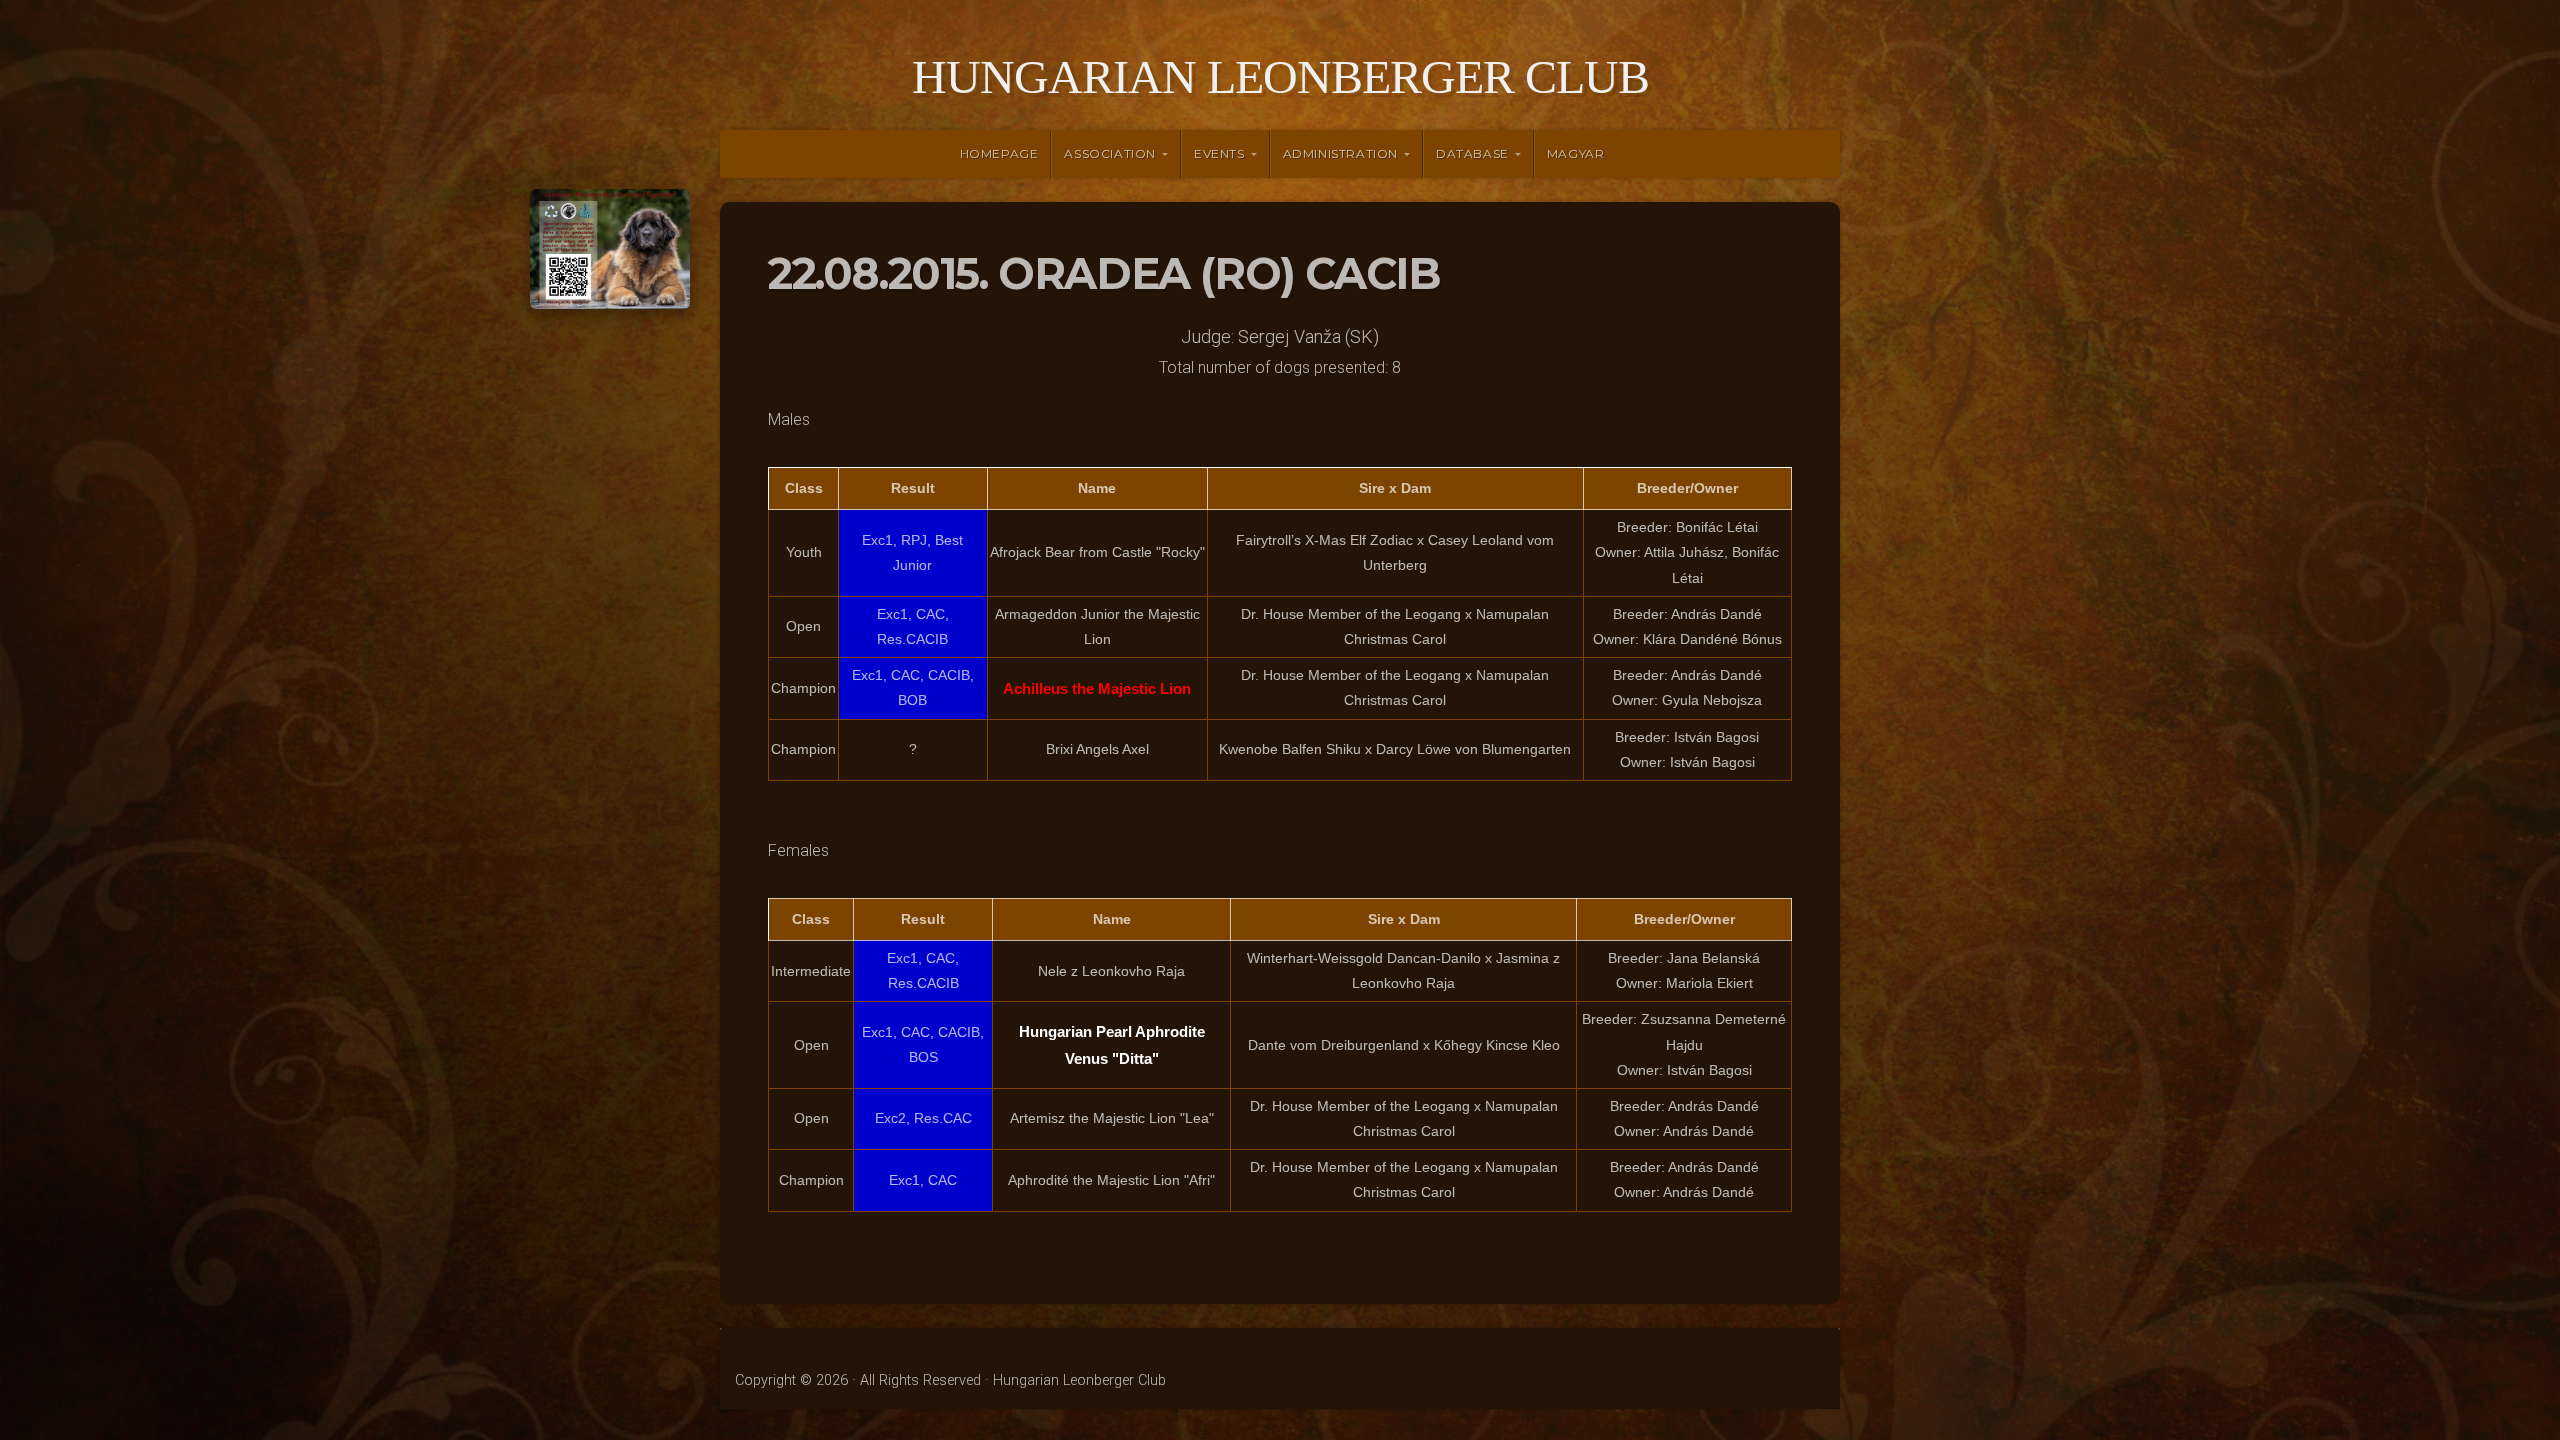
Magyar (1576, 153)
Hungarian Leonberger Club (1280, 76)
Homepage (999, 153)
